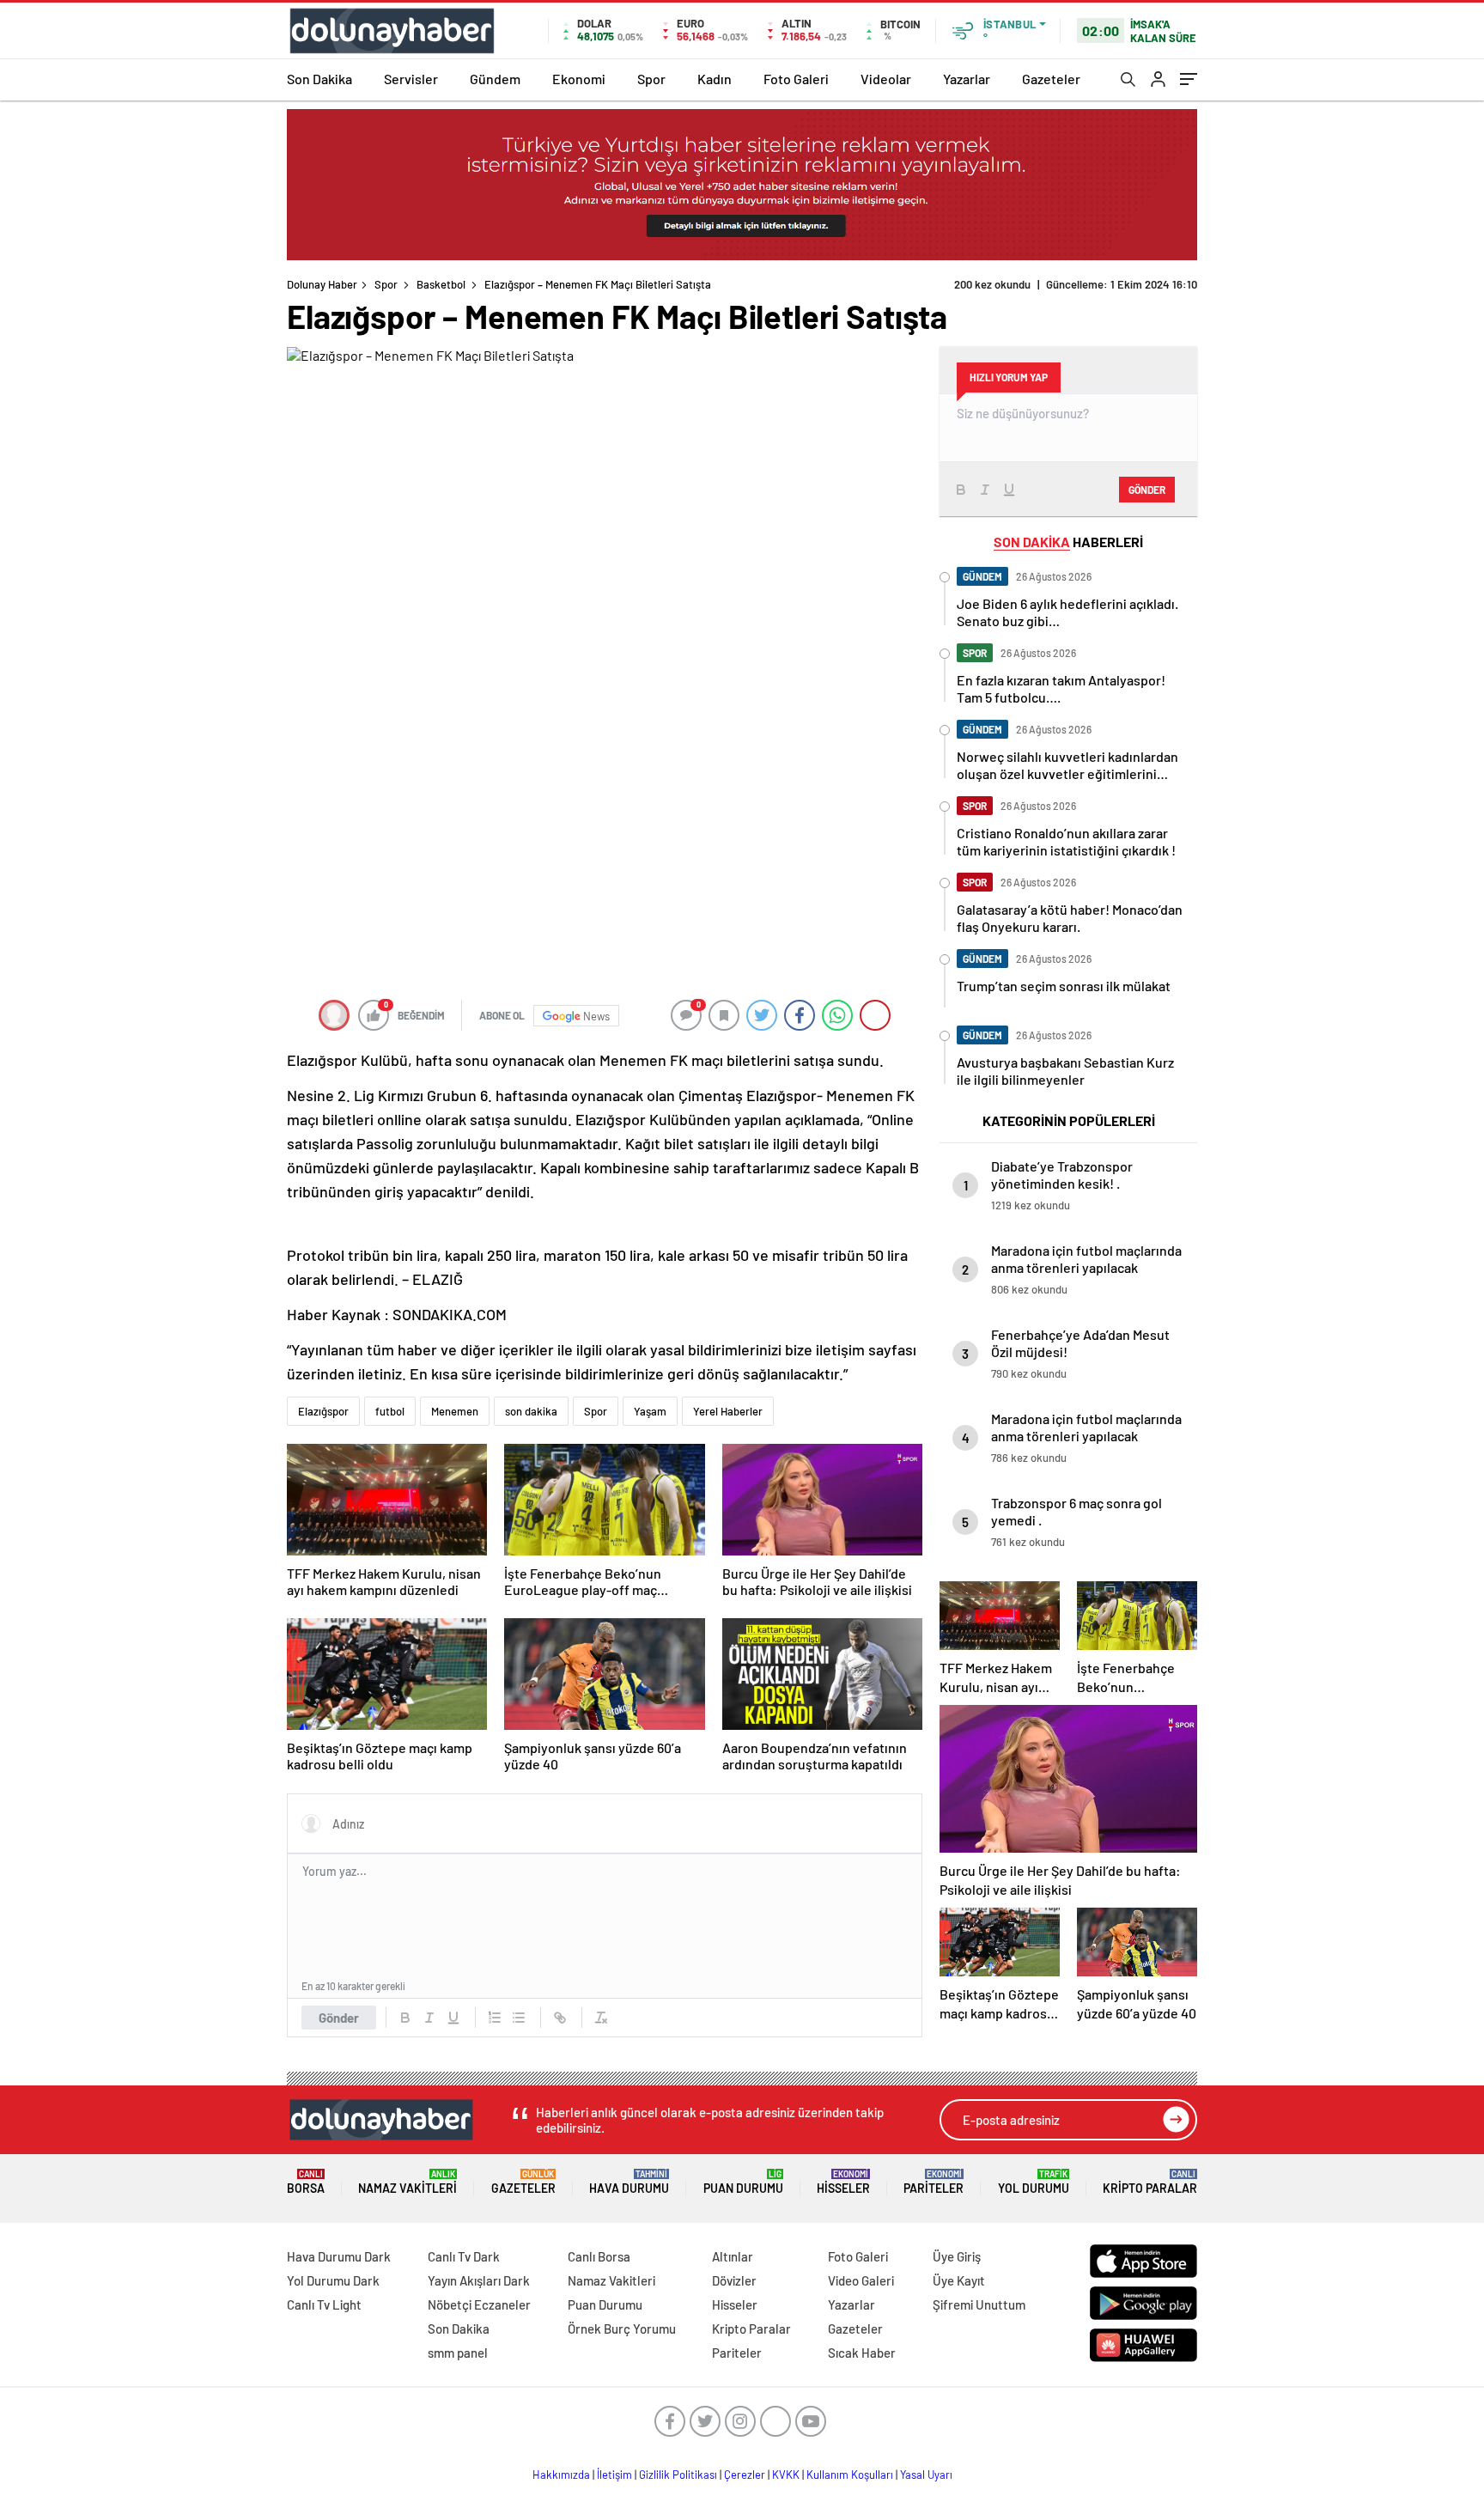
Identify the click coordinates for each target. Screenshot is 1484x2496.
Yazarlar (967, 79)
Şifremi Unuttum (979, 2304)
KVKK (786, 2475)
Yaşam (650, 1411)
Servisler (411, 79)
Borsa (306, 2182)
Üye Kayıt (959, 2280)
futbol (390, 1411)
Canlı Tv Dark (464, 2256)
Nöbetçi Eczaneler (479, 2304)
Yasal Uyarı (926, 2475)
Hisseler (843, 2182)
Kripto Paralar (1150, 2182)
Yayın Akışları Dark (479, 2280)
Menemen (455, 1411)
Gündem (495, 79)
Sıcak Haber (862, 2353)
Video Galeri (861, 2280)
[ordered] (495, 2018)
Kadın (715, 79)
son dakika (531, 1411)
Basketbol (441, 284)
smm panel (458, 2353)
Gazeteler (1051, 79)
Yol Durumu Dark (333, 2280)
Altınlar (733, 2256)
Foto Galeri (796, 79)
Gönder (339, 2018)
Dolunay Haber (322, 284)
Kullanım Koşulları (850, 2475)
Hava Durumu (629, 2182)
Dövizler (734, 2280)
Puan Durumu (743, 2182)
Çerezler (745, 2475)
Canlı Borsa (599, 2256)
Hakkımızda (561, 2475)
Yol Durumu (1034, 2182)
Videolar (886, 79)
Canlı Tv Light (324, 2304)
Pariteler (934, 2182)
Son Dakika (319, 79)
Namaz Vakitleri (407, 2182)
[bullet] (519, 2018)
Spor (651, 79)
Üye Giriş (957, 2256)
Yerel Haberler (728, 1411)
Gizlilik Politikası (678, 2475)
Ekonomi (579, 79)
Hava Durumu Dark (339, 2256)
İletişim (614, 2475)
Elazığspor (323, 1411)
